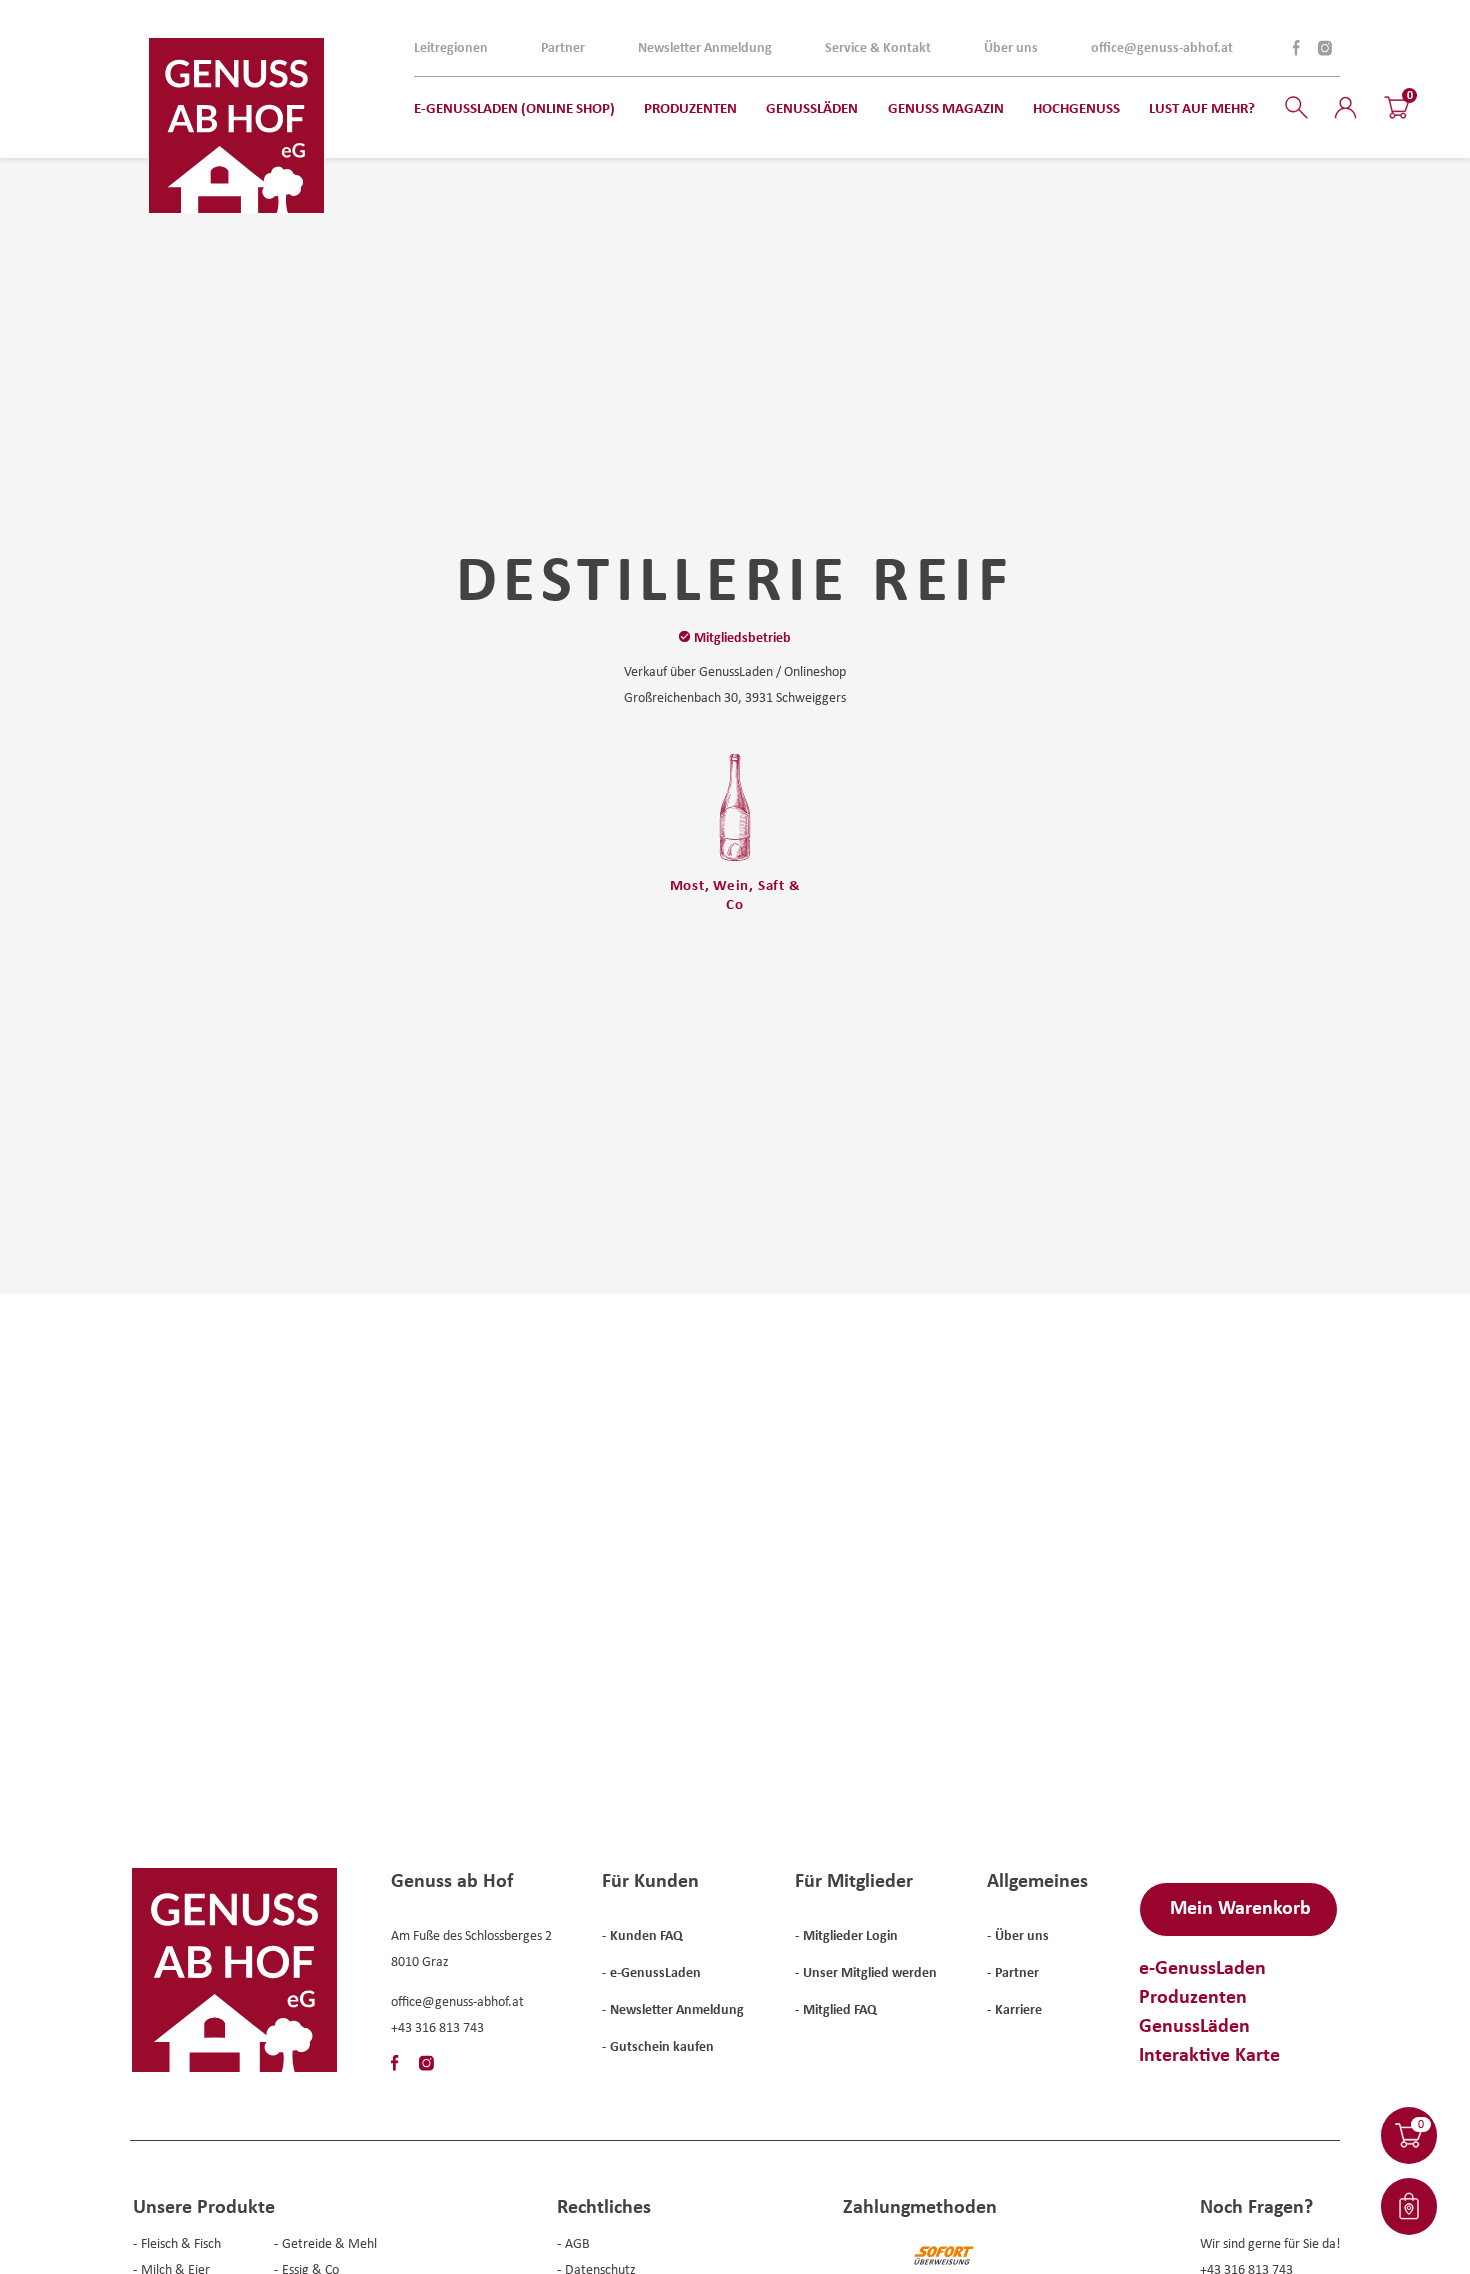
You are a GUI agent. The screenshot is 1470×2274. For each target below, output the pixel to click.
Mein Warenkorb (1240, 1906)
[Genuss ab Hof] (236, 125)
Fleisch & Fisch (181, 2243)
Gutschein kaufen (662, 2046)
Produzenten (1193, 1995)
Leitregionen (451, 47)
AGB (577, 2243)
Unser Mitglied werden (870, 1972)
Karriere (1018, 2009)
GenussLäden (1194, 2024)
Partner (563, 47)
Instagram (1324, 48)
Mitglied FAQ (840, 2009)
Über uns (1011, 47)
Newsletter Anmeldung (705, 47)
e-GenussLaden (655, 1972)
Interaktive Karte (1209, 2053)
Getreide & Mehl (329, 2243)
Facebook (1297, 48)
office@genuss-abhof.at (1162, 47)
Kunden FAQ (646, 1935)
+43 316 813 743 (437, 2027)
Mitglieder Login (850, 1935)
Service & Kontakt (878, 47)
